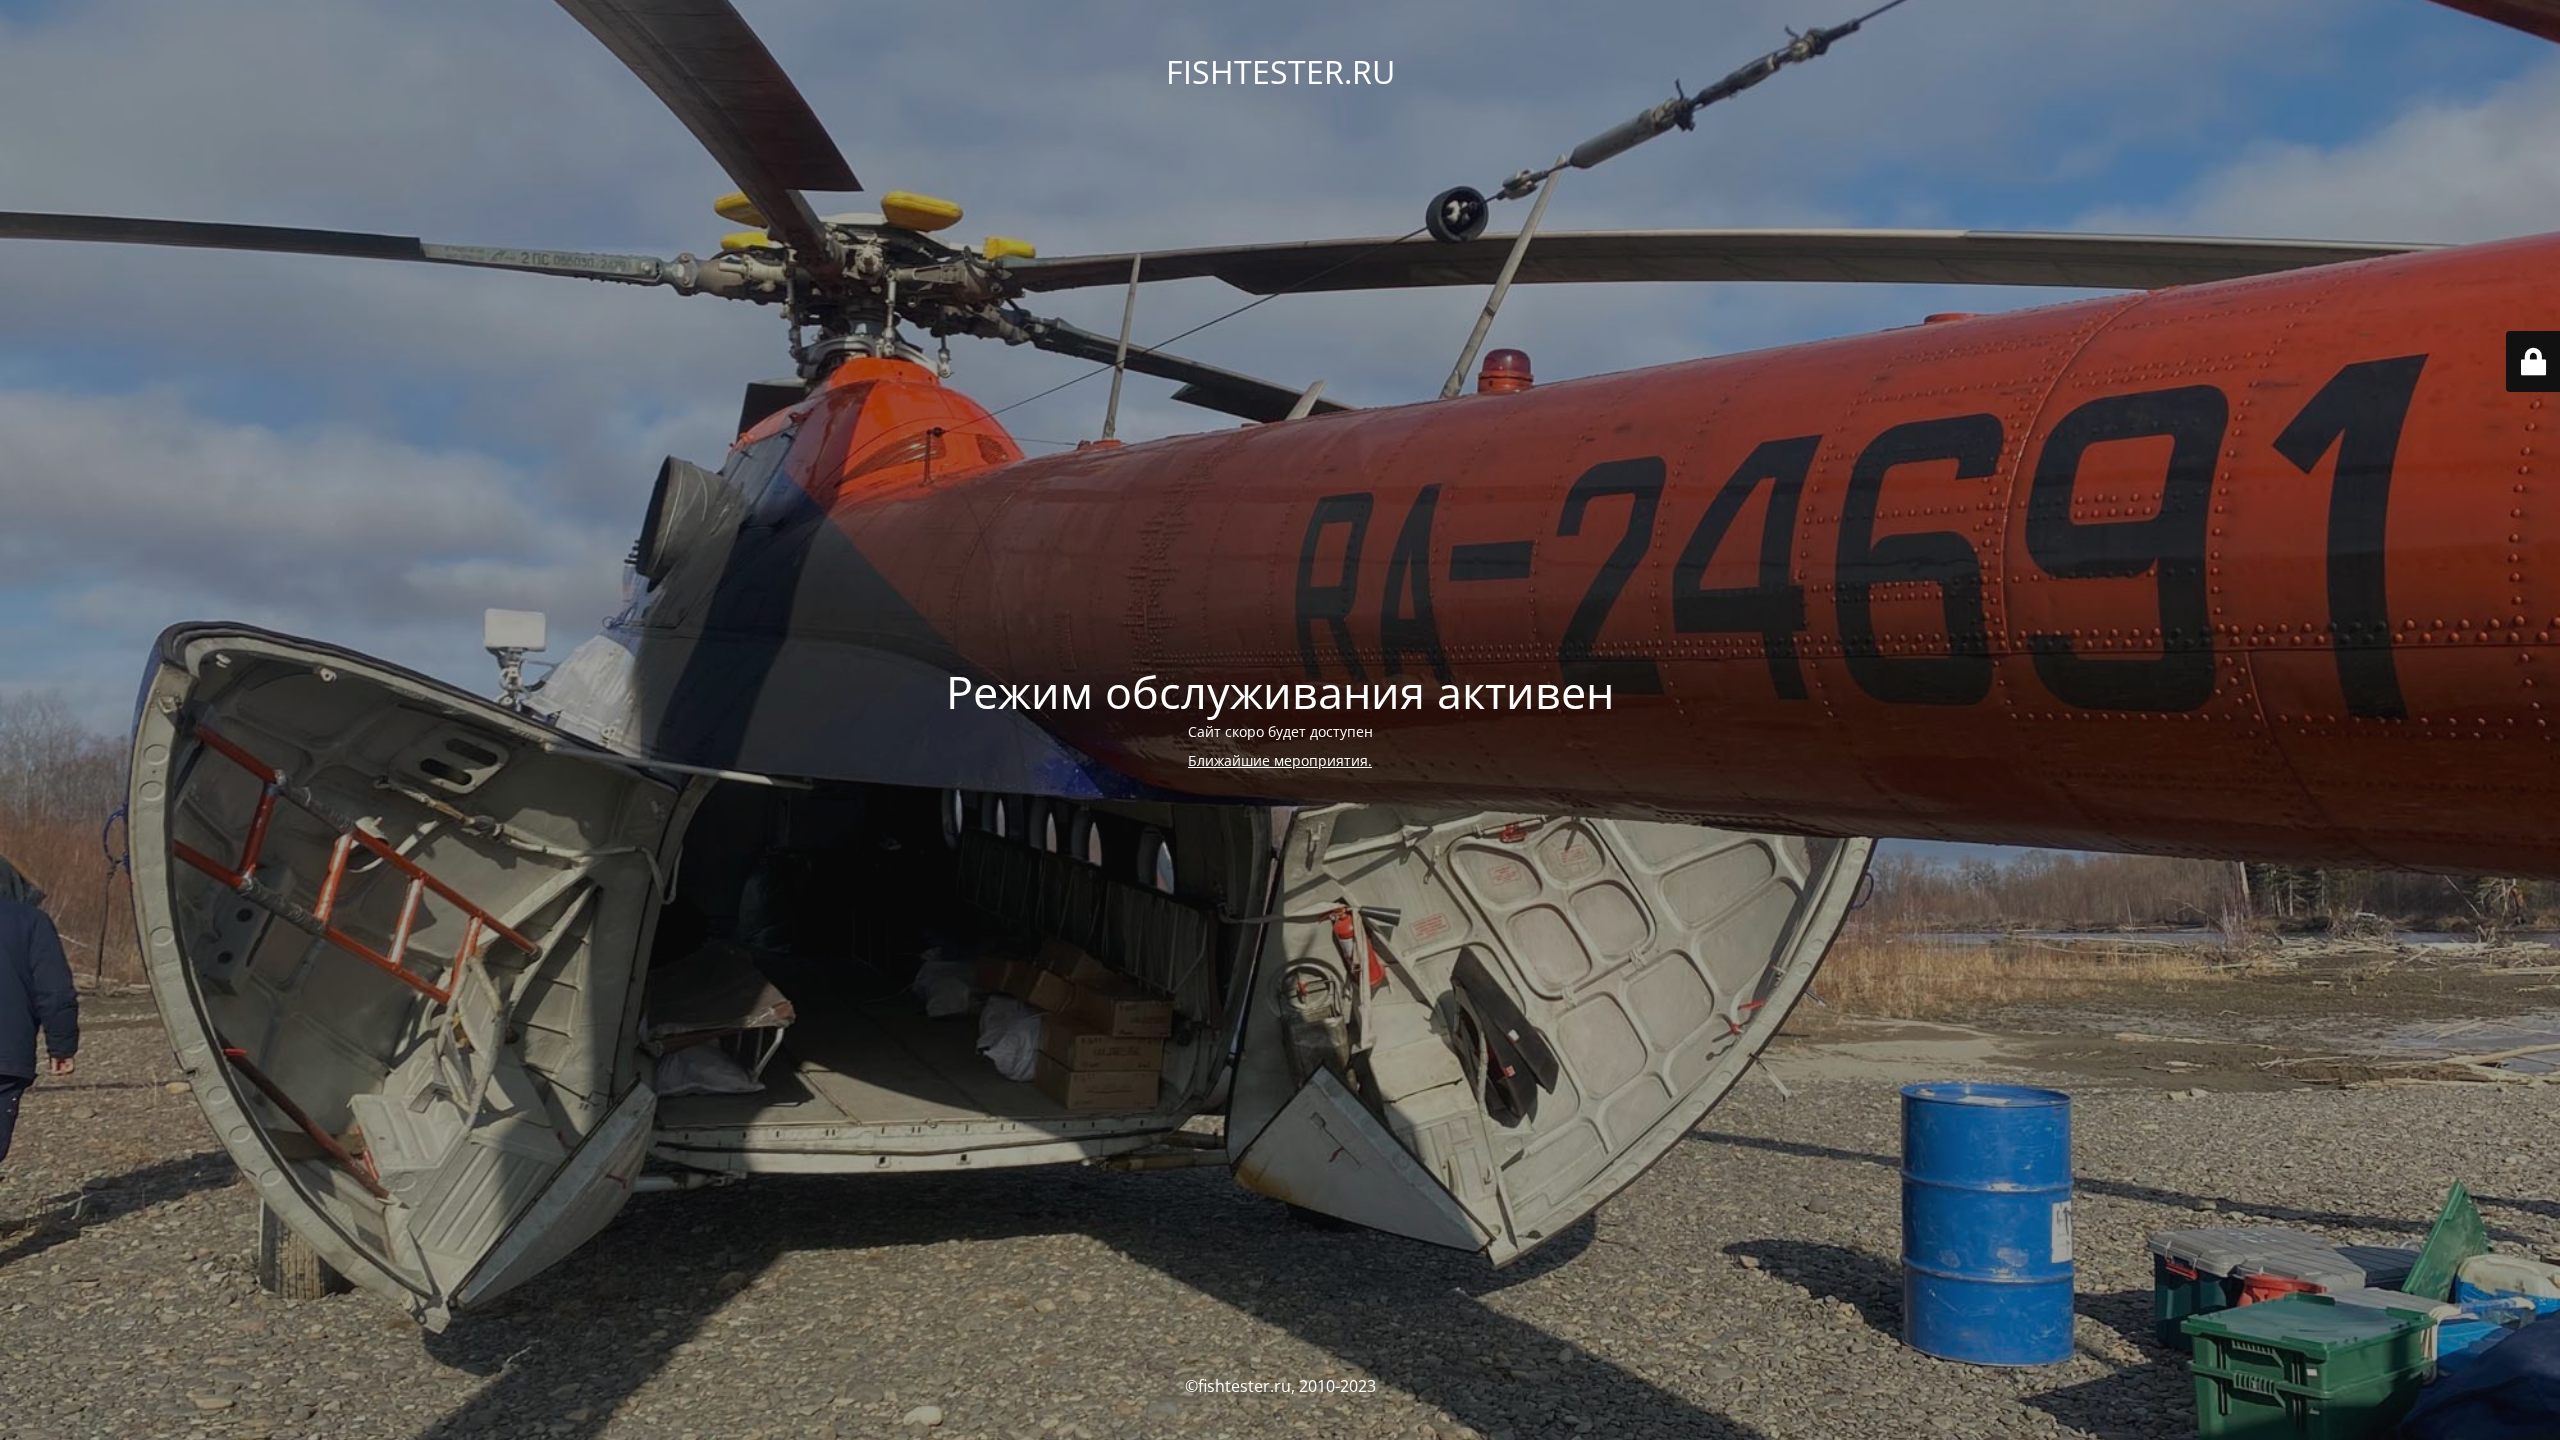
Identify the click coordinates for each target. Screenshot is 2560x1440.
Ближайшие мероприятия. (1280, 760)
